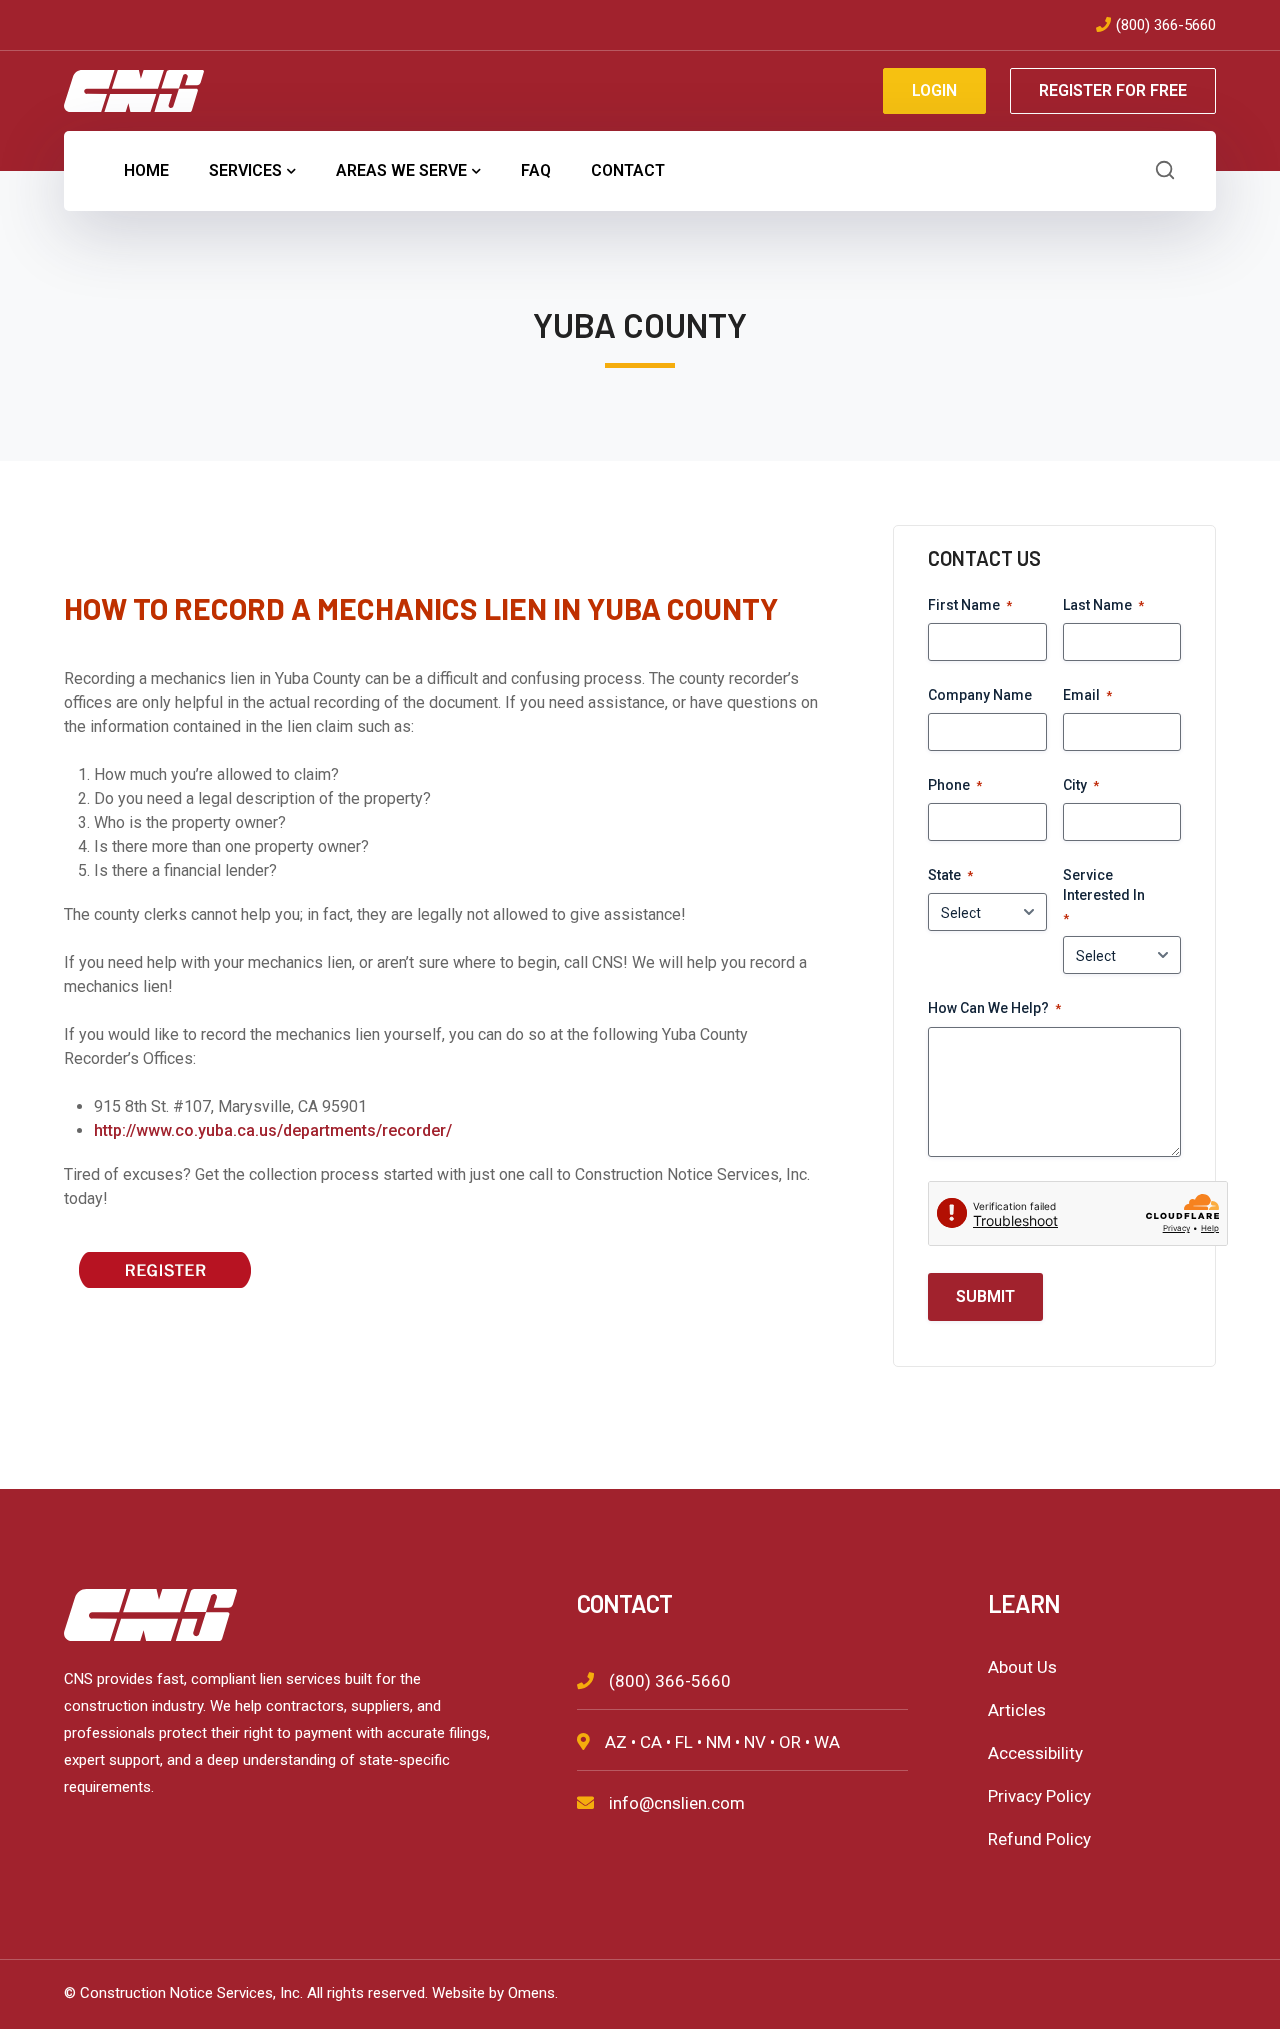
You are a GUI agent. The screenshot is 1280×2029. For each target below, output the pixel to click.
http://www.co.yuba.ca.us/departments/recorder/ (273, 1130)
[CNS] (134, 89)
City (1081, 785)
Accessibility (1035, 1753)
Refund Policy (1039, 1839)
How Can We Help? (994, 1008)
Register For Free (1113, 90)
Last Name (1103, 605)
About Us (1022, 1667)
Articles (1017, 1710)
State (950, 875)
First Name (970, 605)
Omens (531, 1993)
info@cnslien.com (677, 1803)
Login (934, 90)
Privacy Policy (1039, 1796)
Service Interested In (1104, 896)
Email (1087, 695)
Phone (955, 785)
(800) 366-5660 (1166, 25)
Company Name (980, 695)
